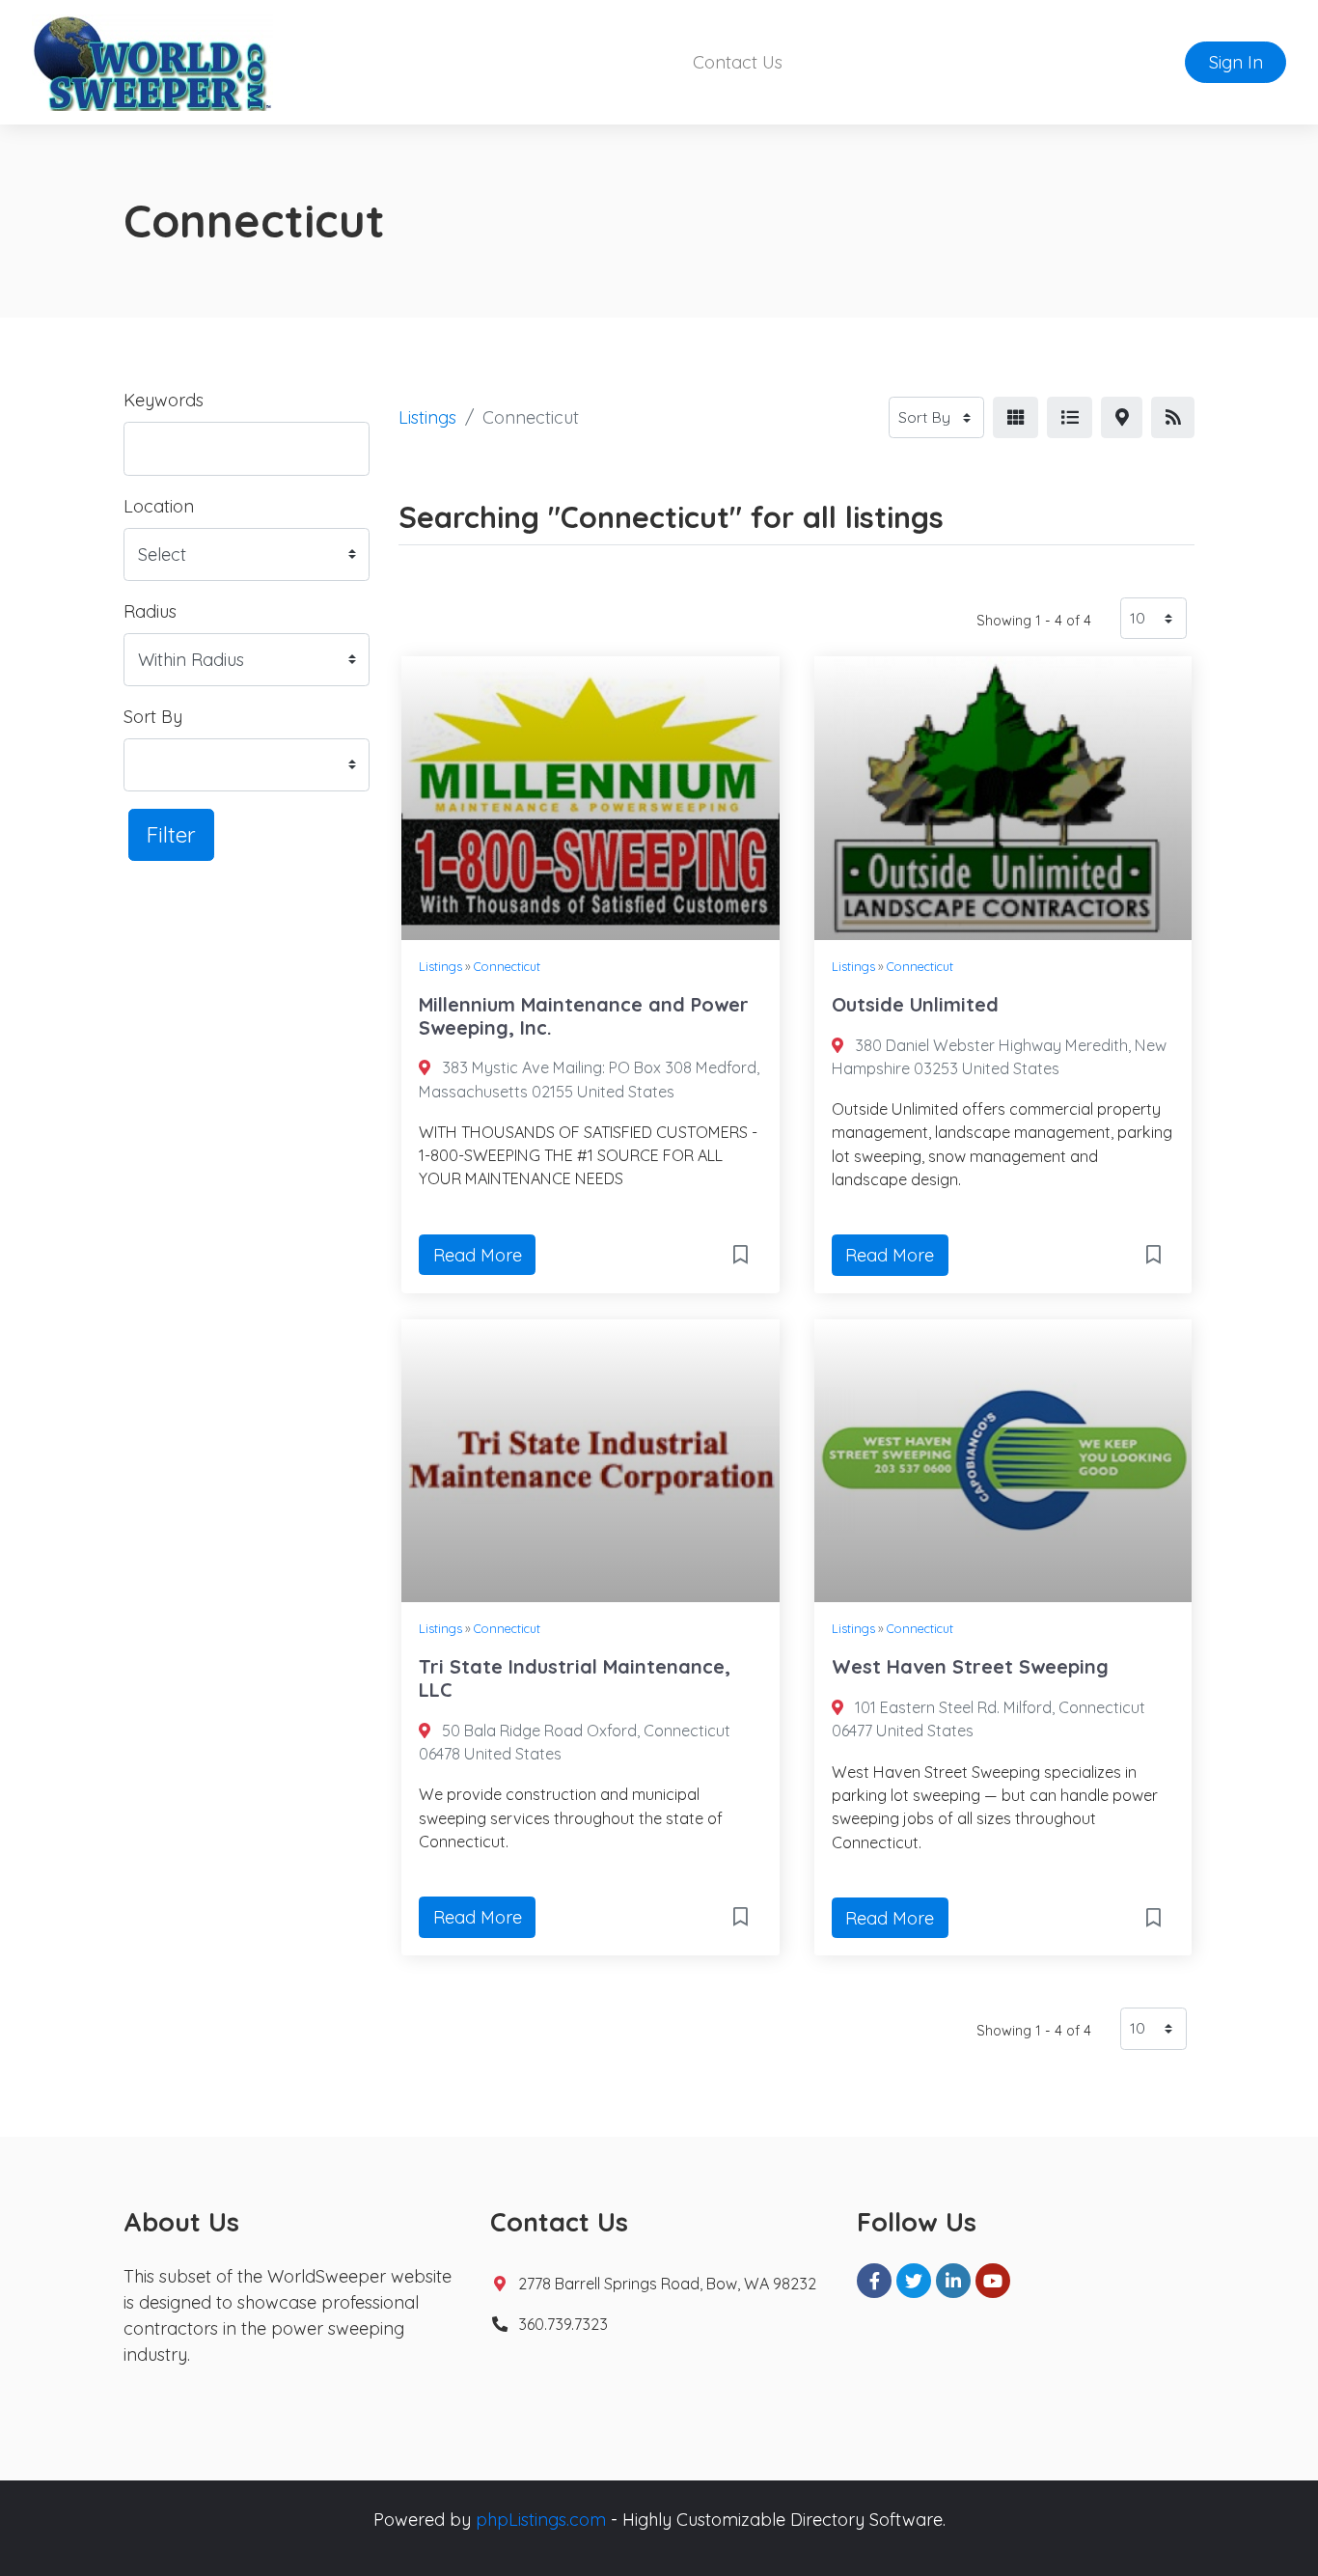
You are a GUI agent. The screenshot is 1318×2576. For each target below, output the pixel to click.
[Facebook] (874, 2281)
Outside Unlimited (915, 1004)
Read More (478, 1255)
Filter (171, 834)
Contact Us (738, 62)
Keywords (164, 400)
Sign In (1236, 62)
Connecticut (507, 966)
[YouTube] (993, 2281)
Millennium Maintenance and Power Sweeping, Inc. (584, 1016)
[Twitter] (914, 2281)
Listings (427, 417)
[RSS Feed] (1173, 417)
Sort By (153, 717)
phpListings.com (541, 2520)
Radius (150, 611)
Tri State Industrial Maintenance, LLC (575, 1678)
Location (159, 506)
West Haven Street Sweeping (970, 1666)
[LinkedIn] (953, 2281)
